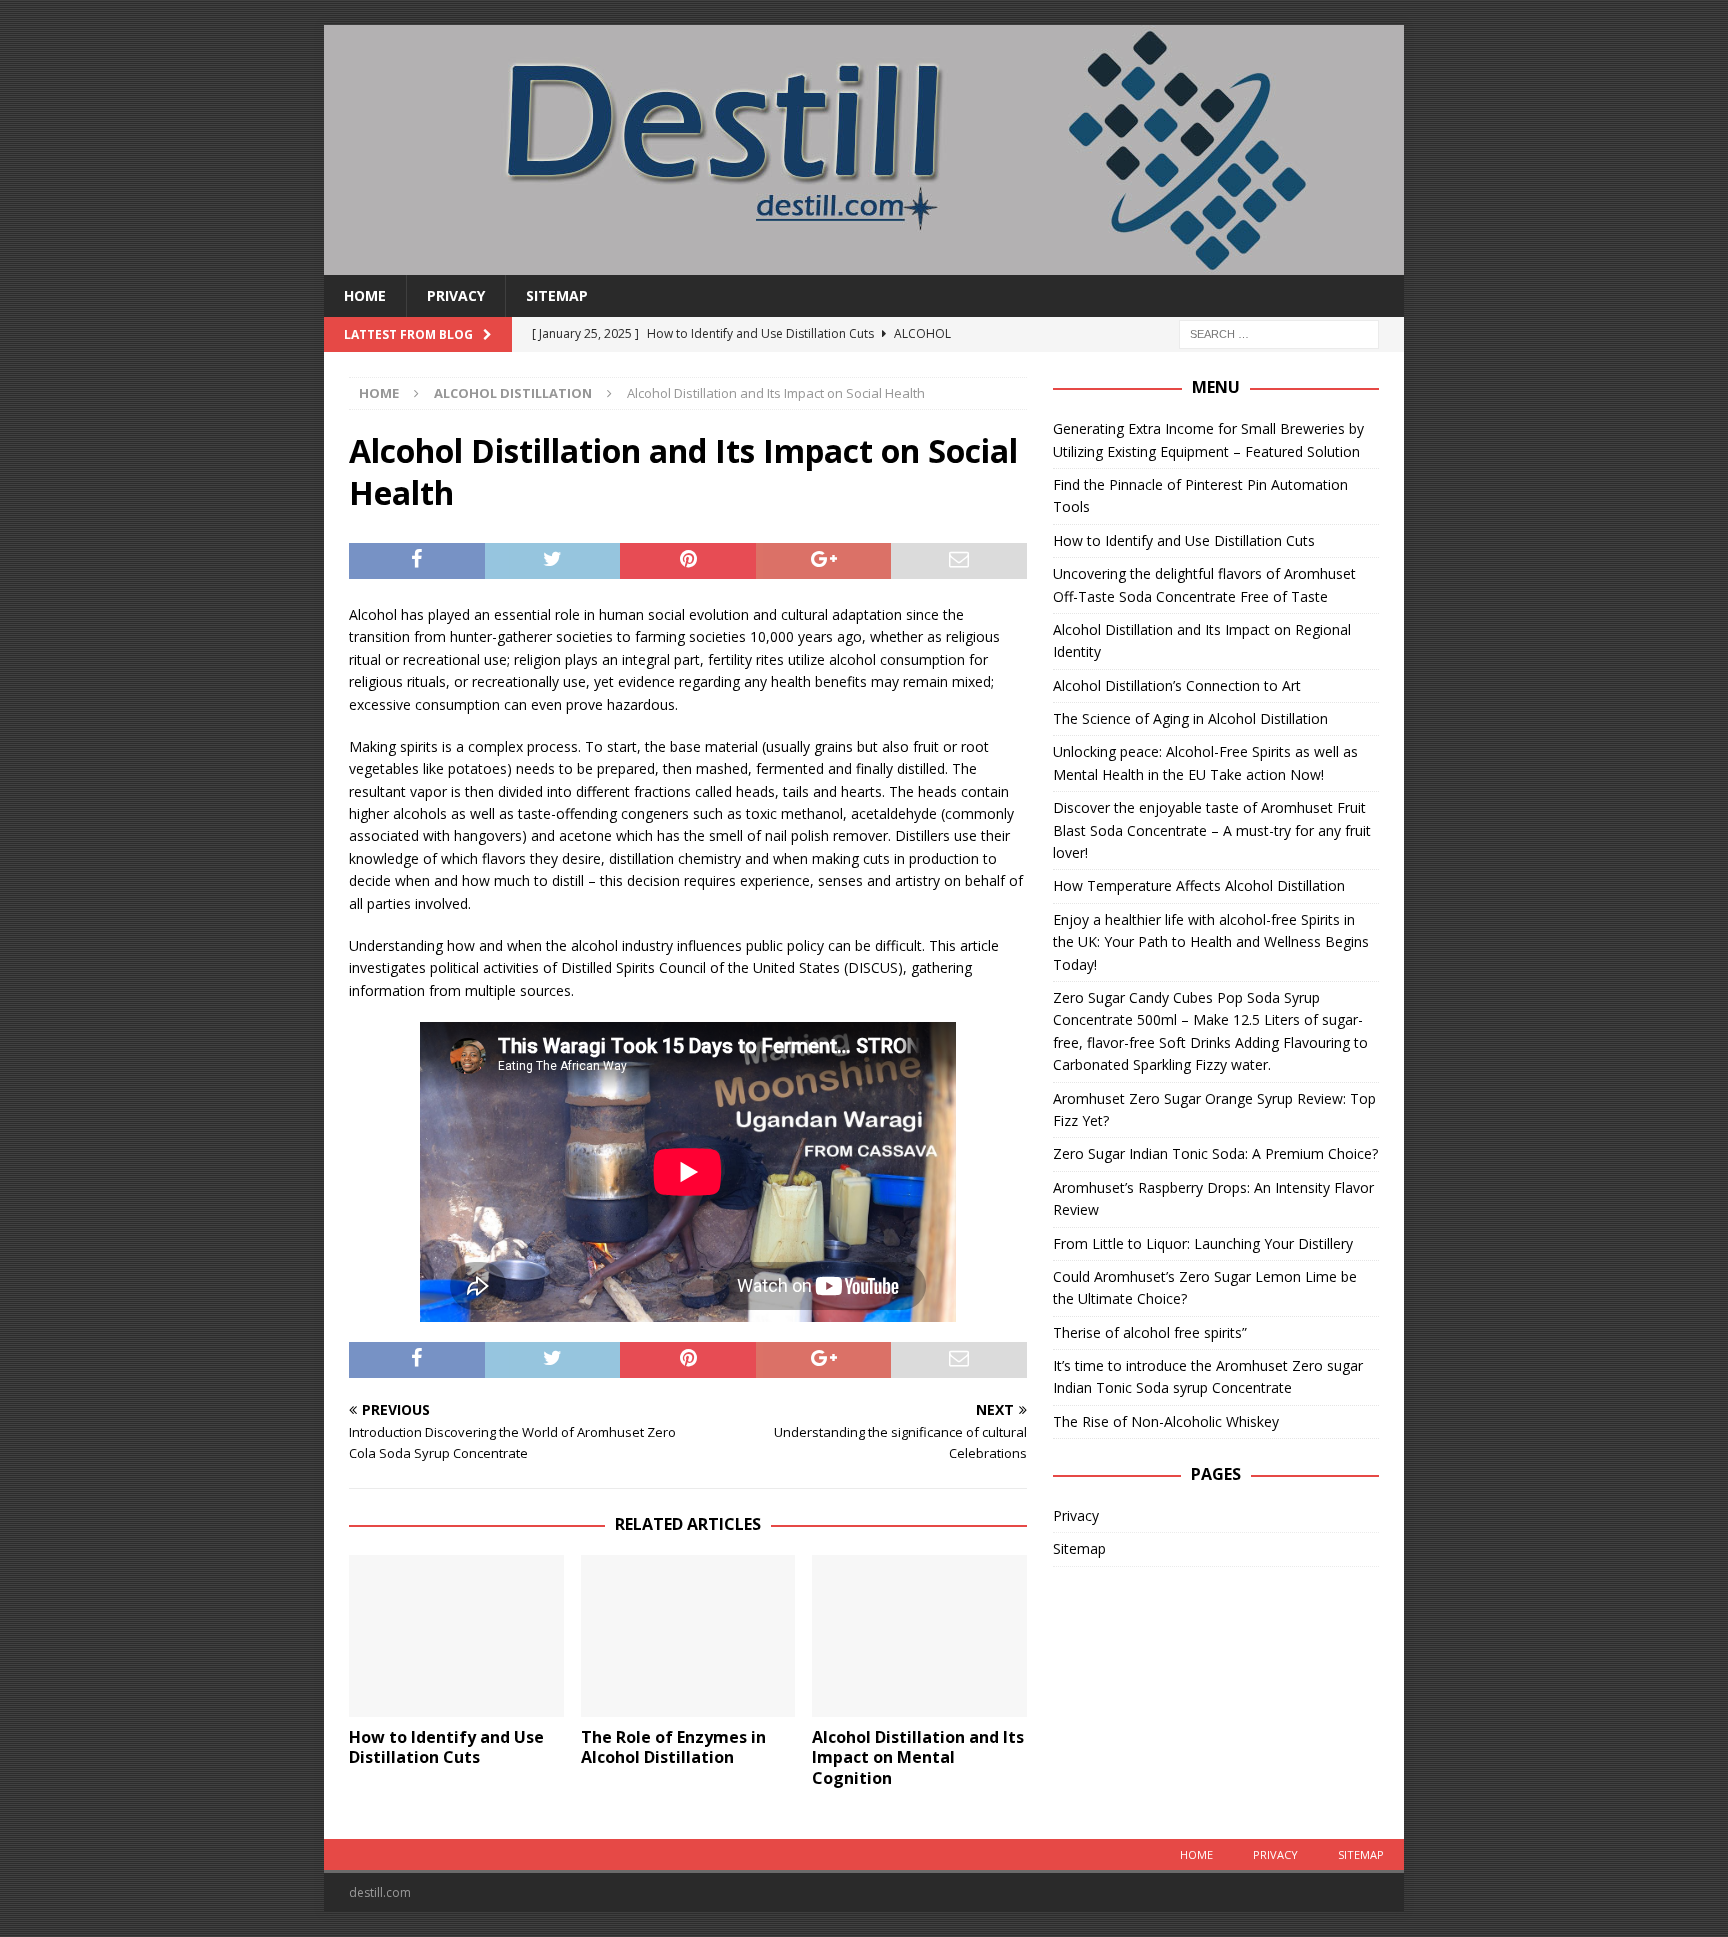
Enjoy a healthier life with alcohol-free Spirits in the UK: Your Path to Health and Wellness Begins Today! (1211, 942)
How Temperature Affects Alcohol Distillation (1199, 885)
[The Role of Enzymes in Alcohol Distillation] (688, 1635)
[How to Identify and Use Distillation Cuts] (456, 1635)
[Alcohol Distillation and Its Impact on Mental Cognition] (919, 1635)
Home (365, 295)
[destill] (864, 263)
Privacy (456, 295)
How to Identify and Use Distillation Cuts (446, 1747)
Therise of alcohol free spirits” (1150, 1332)
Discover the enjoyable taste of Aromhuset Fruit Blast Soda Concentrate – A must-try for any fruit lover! (1212, 830)
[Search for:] (1279, 333)
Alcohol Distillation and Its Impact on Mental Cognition (918, 1758)
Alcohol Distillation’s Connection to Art (1177, 685)
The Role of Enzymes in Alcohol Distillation (673, 1747)
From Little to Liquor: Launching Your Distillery (1203, 1243)
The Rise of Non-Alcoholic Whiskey (1166, 1421)
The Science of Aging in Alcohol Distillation (1190, 718)
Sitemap (557, 295)
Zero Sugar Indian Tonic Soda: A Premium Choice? (1215, 1153)
